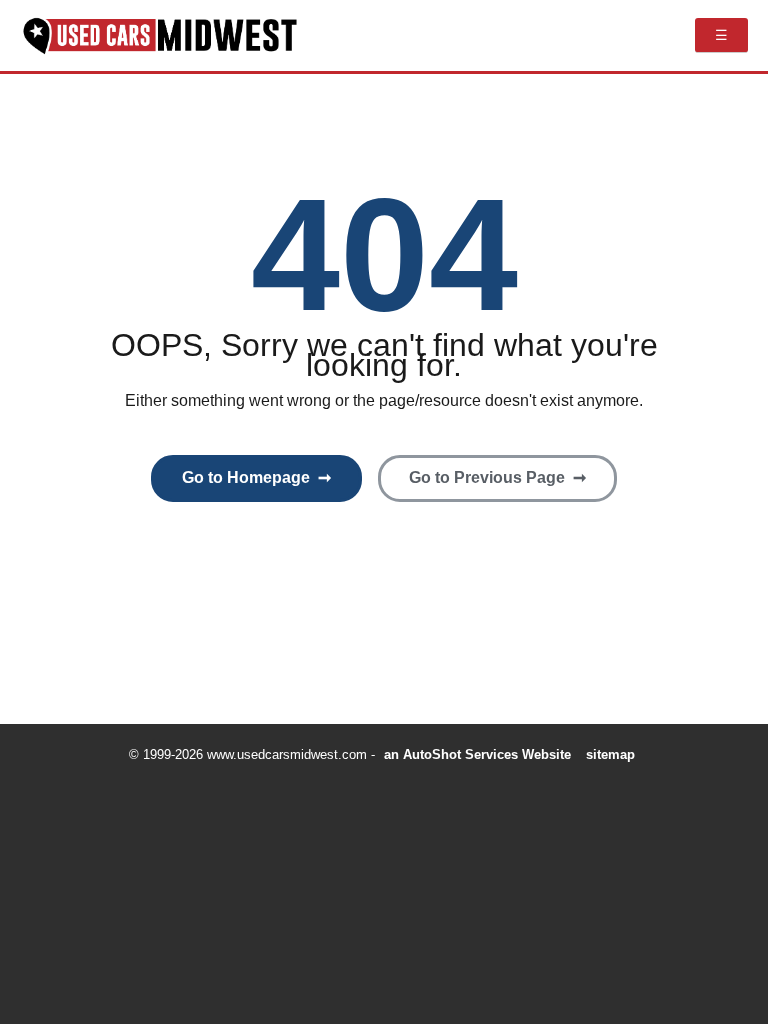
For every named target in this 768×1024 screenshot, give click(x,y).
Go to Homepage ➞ (256, 477)
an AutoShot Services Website (477, 754)
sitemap (610, 754)
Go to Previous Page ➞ (497, 477)
